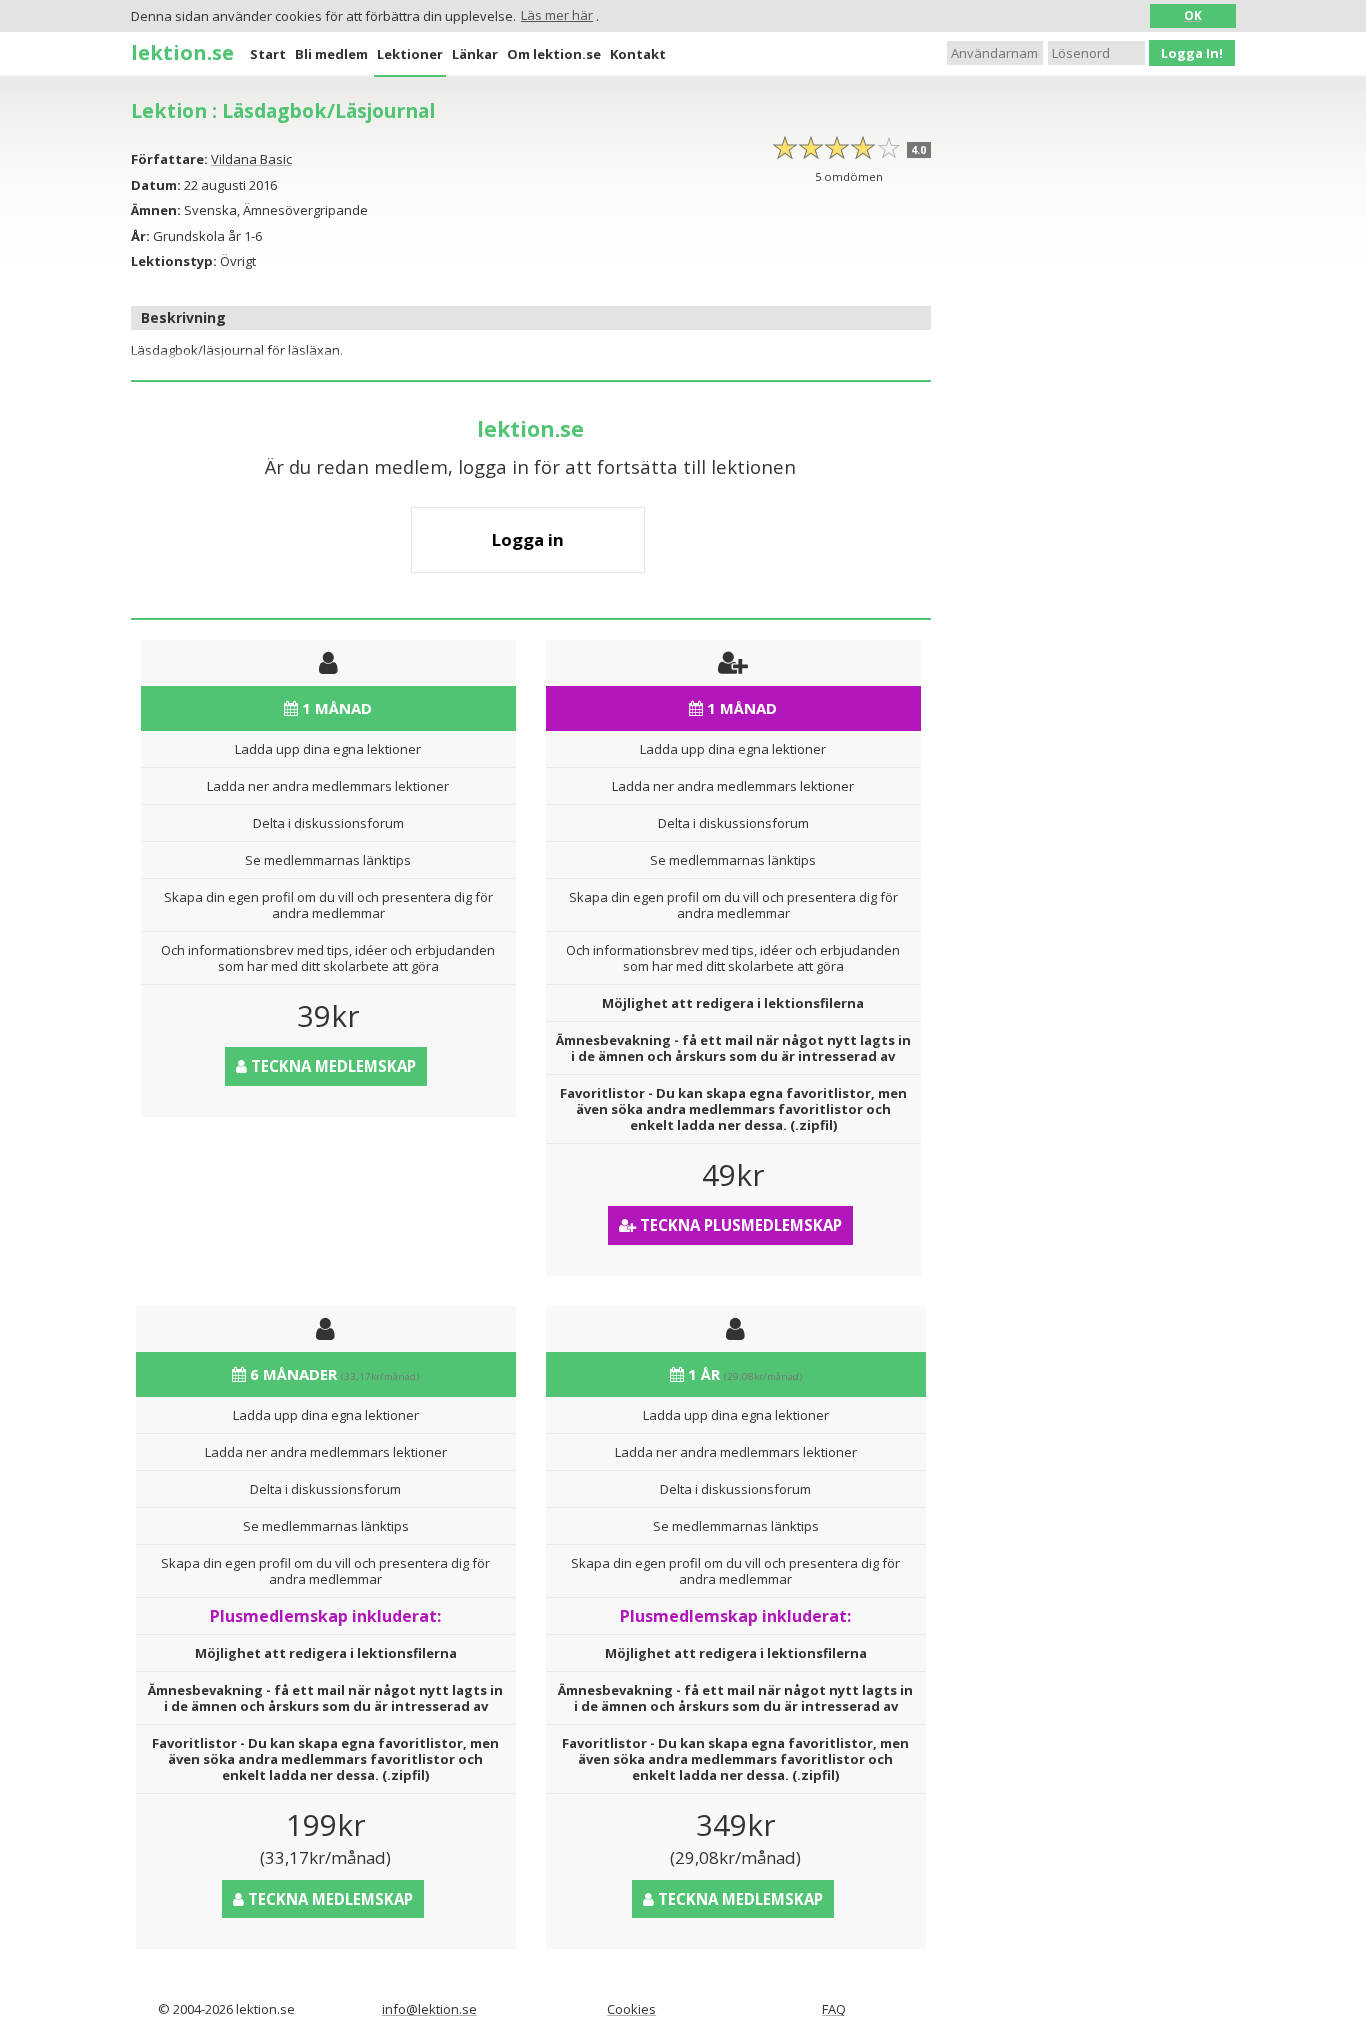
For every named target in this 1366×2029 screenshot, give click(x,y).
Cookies (631, 2009)
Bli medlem (331, 54)
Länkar (475, 54)
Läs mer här (557, 15)
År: (140, 236)
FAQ (834, 2009)
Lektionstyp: (174, 261)
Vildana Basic (251, 159)
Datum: (156, 185)
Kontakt (638, 54)
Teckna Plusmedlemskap (739, 1225)
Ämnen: (156, 210)
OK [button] (1193, 15)
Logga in (528, 539)
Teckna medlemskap (331, 1066)
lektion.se (182, 52)
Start (268, 54)
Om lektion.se (554, 54)
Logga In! (1192, 53)
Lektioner (410, 54)
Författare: (169, 159)
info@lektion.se (429, 2009)
